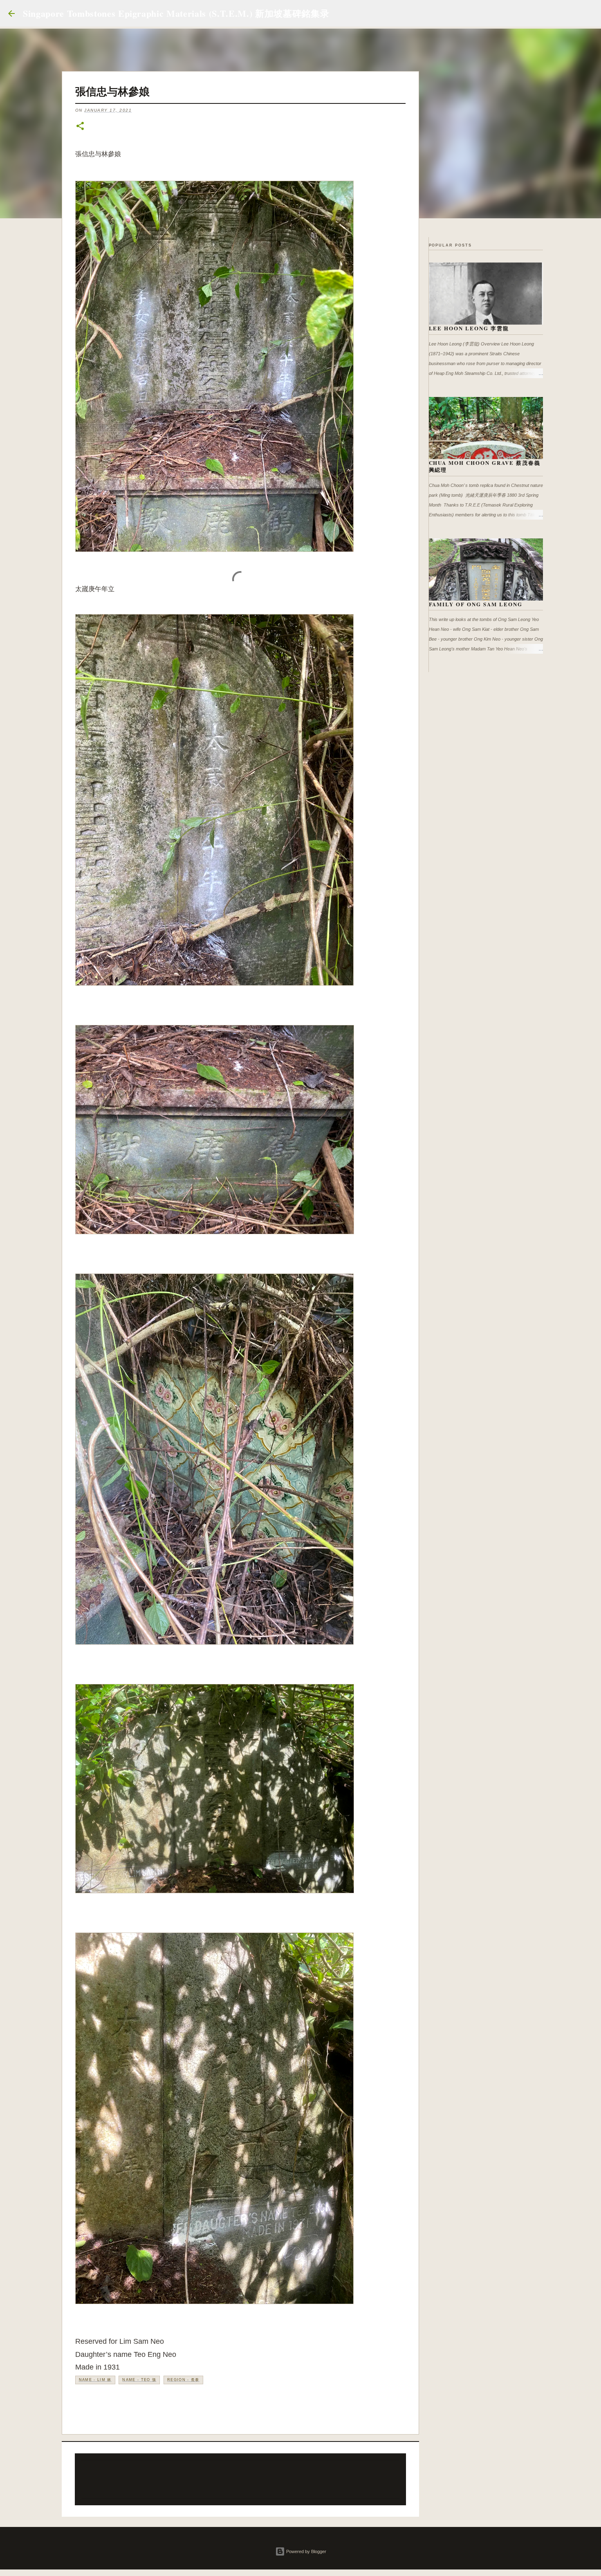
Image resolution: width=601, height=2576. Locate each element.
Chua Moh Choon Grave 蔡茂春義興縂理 (485, 466)
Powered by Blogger (306, 2551)
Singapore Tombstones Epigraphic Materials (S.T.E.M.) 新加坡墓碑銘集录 (176, 13)
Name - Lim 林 (95, 2380)
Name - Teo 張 (139, 2380)
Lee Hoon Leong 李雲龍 (469, 328)
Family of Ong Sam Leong (476, 604)
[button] (80, 127)
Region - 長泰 (183, 2380)
